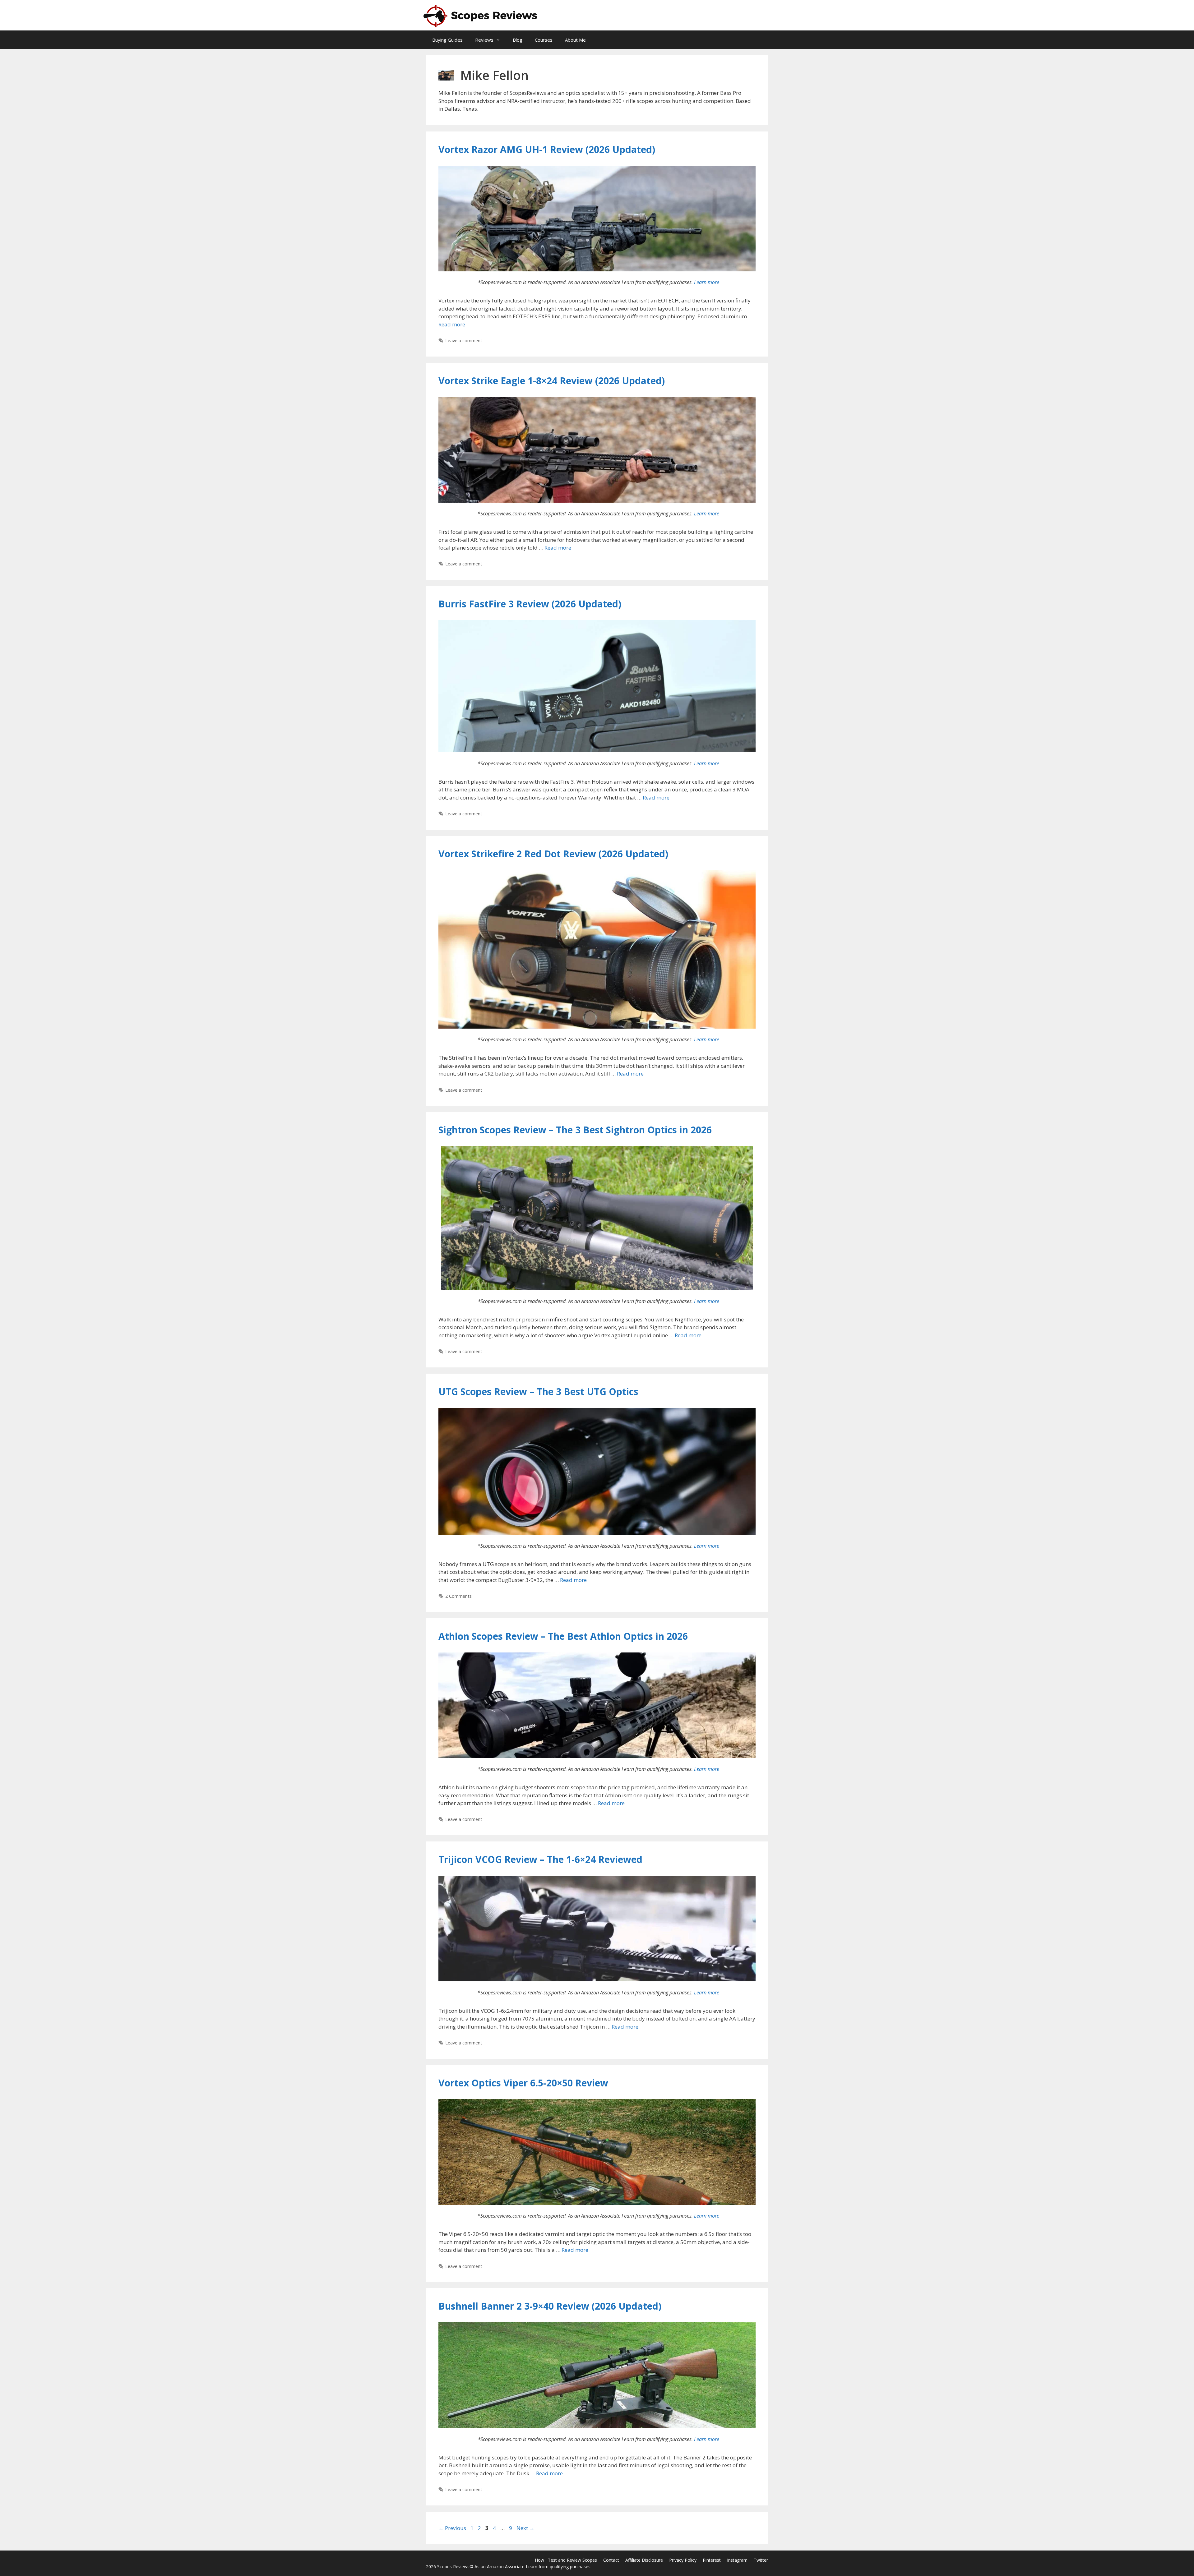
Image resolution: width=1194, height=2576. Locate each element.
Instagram (737, 2560)
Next (525, 2528)
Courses (544, 40)
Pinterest (712, 2560)
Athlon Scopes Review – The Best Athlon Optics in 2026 (563, 1636)
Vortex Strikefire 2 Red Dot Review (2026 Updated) (553, 854)
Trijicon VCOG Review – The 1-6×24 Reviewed (540, 1859)
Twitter (761, 2560)
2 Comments (458, 1596)
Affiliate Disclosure (644, 2560)
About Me (575, 40)
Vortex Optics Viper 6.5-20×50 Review (523, 2083)
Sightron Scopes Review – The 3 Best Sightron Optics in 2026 (575, 1130)
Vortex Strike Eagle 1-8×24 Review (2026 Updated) (552, 381)
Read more (452, 324)
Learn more (707, 282)
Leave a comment (464, 341)
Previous (452, 2528)
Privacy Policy (683, 2560)
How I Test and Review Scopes (566, 2560)
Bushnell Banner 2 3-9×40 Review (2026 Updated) (550, 2306)
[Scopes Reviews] (481, 15)
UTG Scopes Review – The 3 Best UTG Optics (538, 1392)
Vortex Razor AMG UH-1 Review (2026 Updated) (547, 149)
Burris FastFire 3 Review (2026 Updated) (530, 604)
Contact (611, 2560)
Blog (518, 40)
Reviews (484, 40)
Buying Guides (447, 40)
